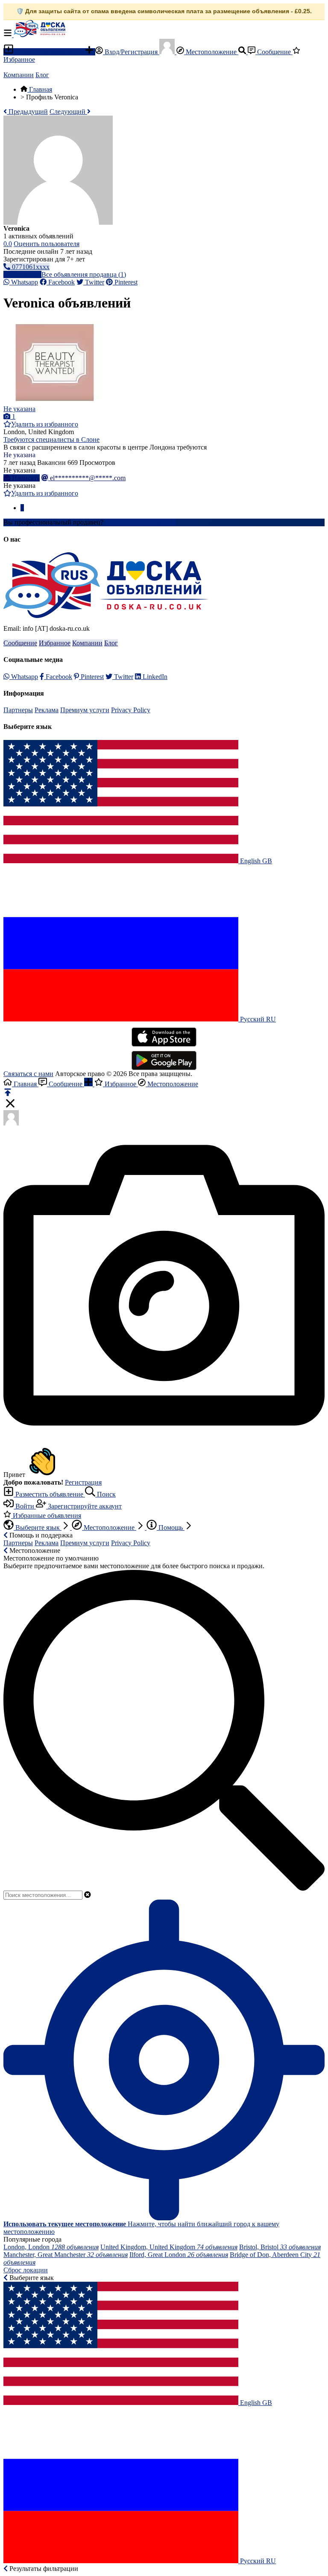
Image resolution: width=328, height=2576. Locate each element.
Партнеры (18, 710)
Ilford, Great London (179, 2255)
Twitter (94, 282)
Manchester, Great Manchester (66, 2255)
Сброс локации (26, 2270)
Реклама (47, 710)
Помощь (171, 1527)
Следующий (68, 112)
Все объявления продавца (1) (84, 274)
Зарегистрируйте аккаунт (84, 1506)
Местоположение (211, 52)
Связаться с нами (28, 1074)
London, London (51, 2247)
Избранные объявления (46, 1516)
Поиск (105, 1494)
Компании (19, 75)
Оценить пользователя (47, 244)
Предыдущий (27, 112)
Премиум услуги (85, 710)
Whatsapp (24, 282)
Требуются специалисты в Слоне (51, 439)
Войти (25, 1506)
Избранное (55, 643)
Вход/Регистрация (131, 52)
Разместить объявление (49, 52)
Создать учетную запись (141, 522)
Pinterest (125, 282)
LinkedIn (154, 677)
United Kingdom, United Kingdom (169, 2247)
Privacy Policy (131, 710)
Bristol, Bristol (280, 2247)
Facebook (61, 282)
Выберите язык (38, 1527)
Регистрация (83, 1482)
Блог (42, 75)
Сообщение (274, 52)
